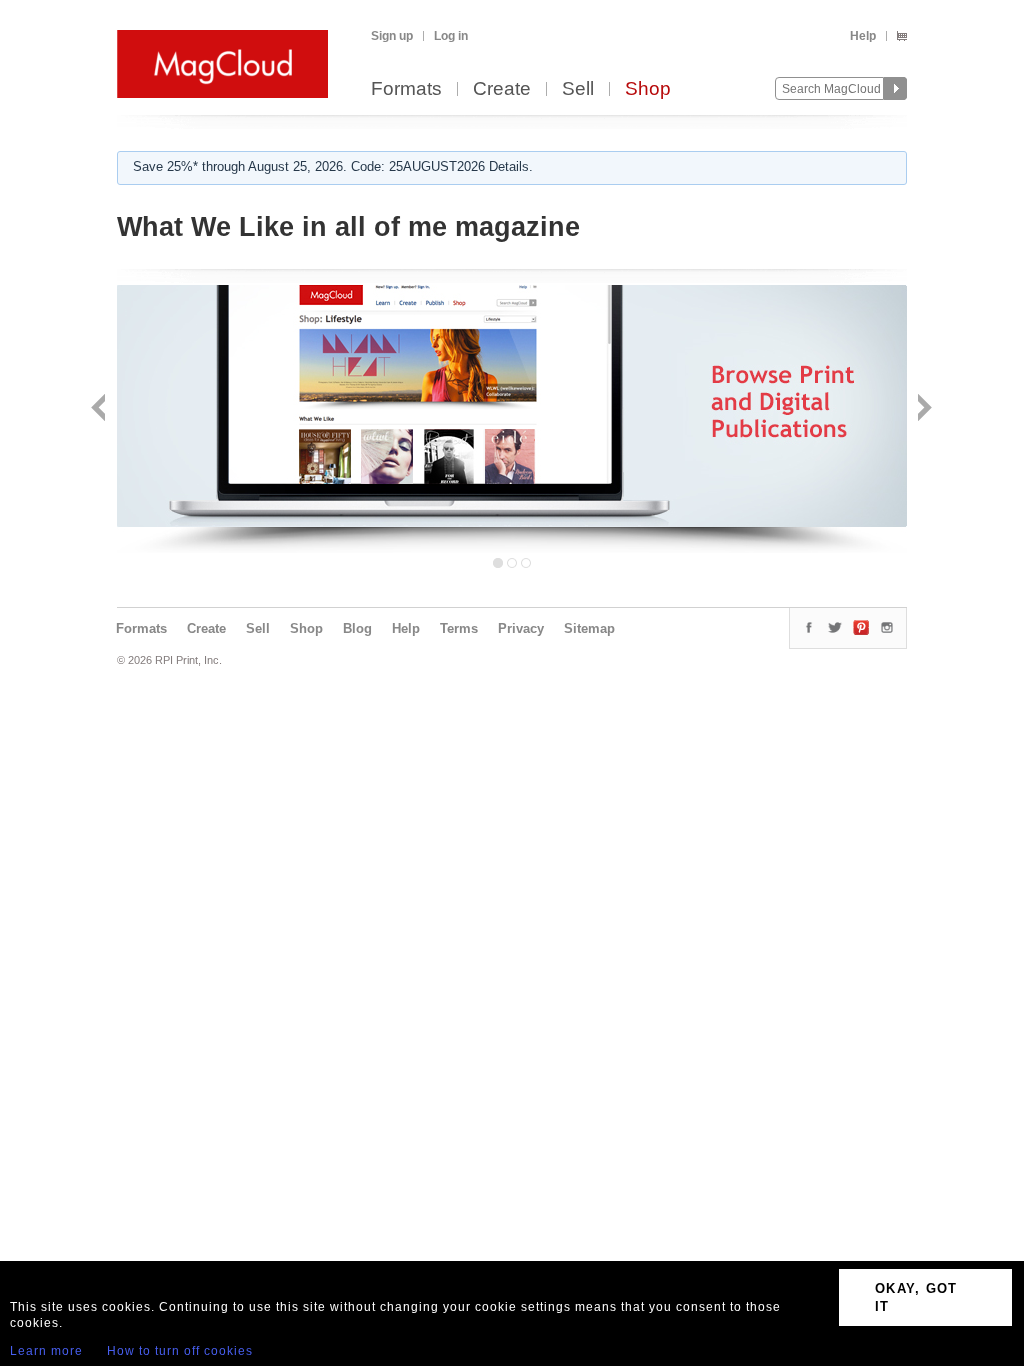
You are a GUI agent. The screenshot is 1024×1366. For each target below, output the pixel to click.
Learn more (46, 1351)
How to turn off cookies (180, 1351)
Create (502, 89)
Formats (406, 89)
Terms (459, 628)
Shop (648, 89)
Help (863, 36)
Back (100, 409)
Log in (451, 36)
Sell (578, 89)
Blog (357, 628)
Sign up (392, 36)
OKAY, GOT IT (916, 1297)
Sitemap (589, 628)
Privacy (521, 628)
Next (922, 409)
